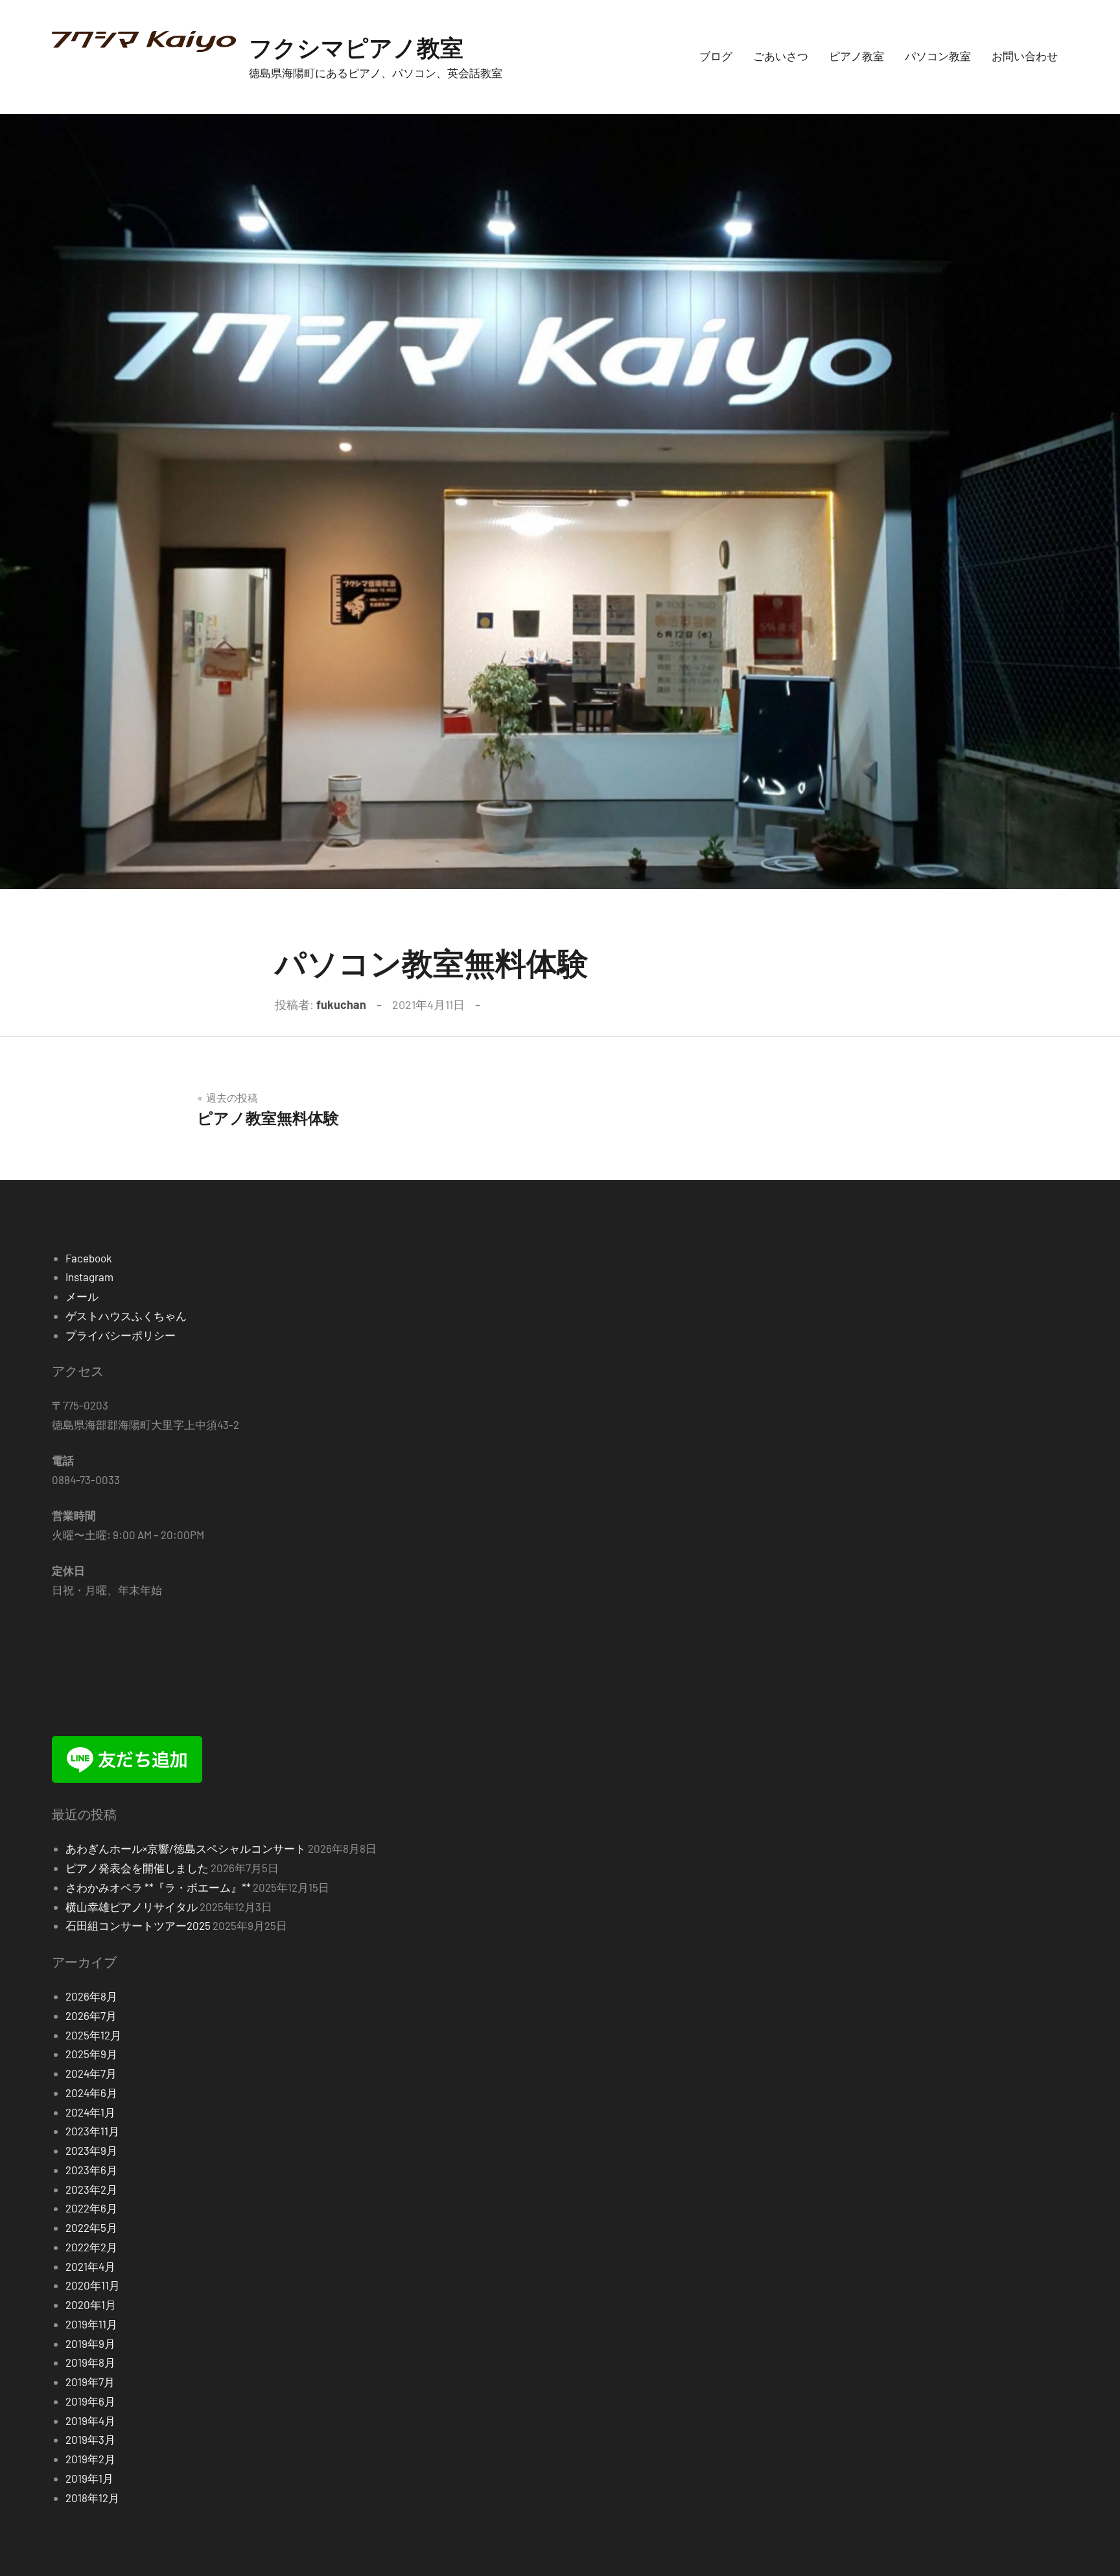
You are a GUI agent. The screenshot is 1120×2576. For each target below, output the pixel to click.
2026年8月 (91, 1996)
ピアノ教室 (857, 56)
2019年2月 (90, 2459)
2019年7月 (90, 2382)
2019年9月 (90, 2343)
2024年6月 (91, 2093)
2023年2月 (91, 2189)
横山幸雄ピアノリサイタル (132, 1907)
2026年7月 (91, 2015)
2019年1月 (89, 2478)
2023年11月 (92, 2131)
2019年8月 (90, 2362)
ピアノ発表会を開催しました (137, 1868)
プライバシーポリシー (121, 1335)
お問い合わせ (1025, 56)
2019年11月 (91, 2324)
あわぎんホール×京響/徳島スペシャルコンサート (186, 1848)
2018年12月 (92, 2498)
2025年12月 (93, 2035)
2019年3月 (90, 2439)
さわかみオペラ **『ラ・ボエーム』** (158, 1887)
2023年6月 (91, 2170)
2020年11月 (93, 2285)
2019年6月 (90, 2401)
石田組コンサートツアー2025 (138, 1925)
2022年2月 (91, 2247)
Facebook (89, 1258)
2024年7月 (91, 2073)
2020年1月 (91, 2304)
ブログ (716, 56)
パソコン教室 (938, 56)
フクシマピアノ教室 (356, 47)
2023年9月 (91, 2150)
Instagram (89, 1277)
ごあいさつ (781, 56)
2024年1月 (90, 2112)
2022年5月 (91, 2227)
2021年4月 (90, 2266)
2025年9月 (91, 2054)
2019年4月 (90, 2420)
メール (82, 1296)
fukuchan (341, 1004)
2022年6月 (91, 2208)
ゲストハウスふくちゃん (126, 1316)
